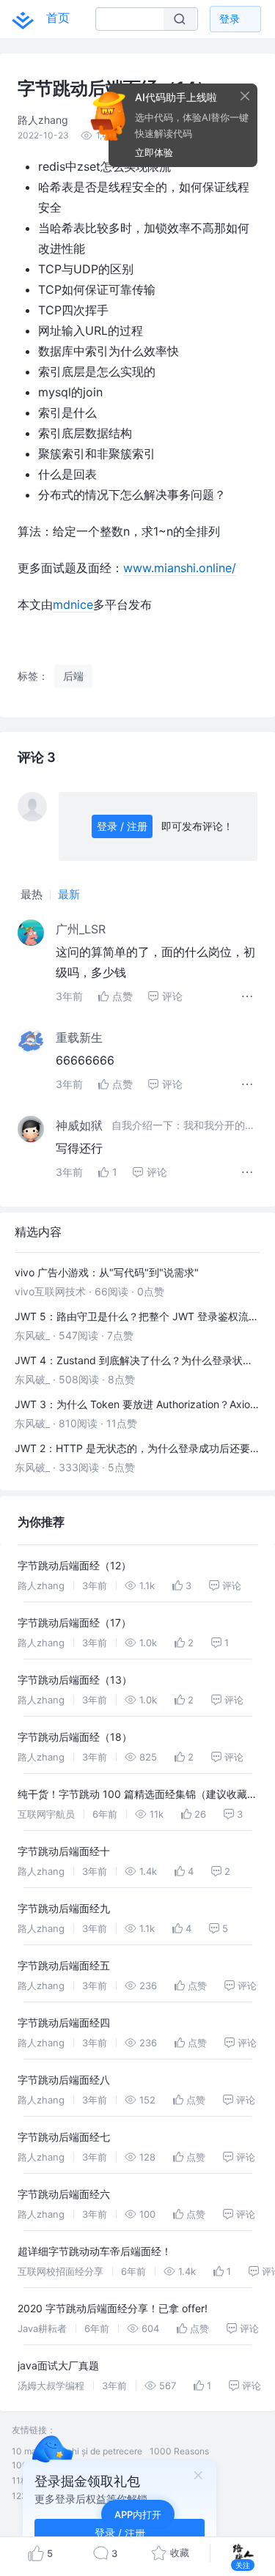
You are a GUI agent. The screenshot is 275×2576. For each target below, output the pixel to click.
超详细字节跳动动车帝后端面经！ (95, 2251)
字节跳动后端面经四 (64, 2022)
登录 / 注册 (122, 826)
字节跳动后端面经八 (64, 2080)
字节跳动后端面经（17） (74, 1622)
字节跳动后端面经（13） (75, 1680)
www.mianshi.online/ (180, 568)
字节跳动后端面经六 (64, 2194)
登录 (230, 19)
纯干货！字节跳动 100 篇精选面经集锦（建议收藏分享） (137, 1796)
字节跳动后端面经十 (64, 1851)
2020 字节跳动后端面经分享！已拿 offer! (113, 2308)
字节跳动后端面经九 (64, 1908)
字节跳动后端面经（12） (74, 1565)
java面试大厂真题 (58, 2365)
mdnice (73, 604)
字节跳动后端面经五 (64, 1965)
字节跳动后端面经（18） (75, 1737)
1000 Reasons (179, 2451)
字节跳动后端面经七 (64, 2137)
